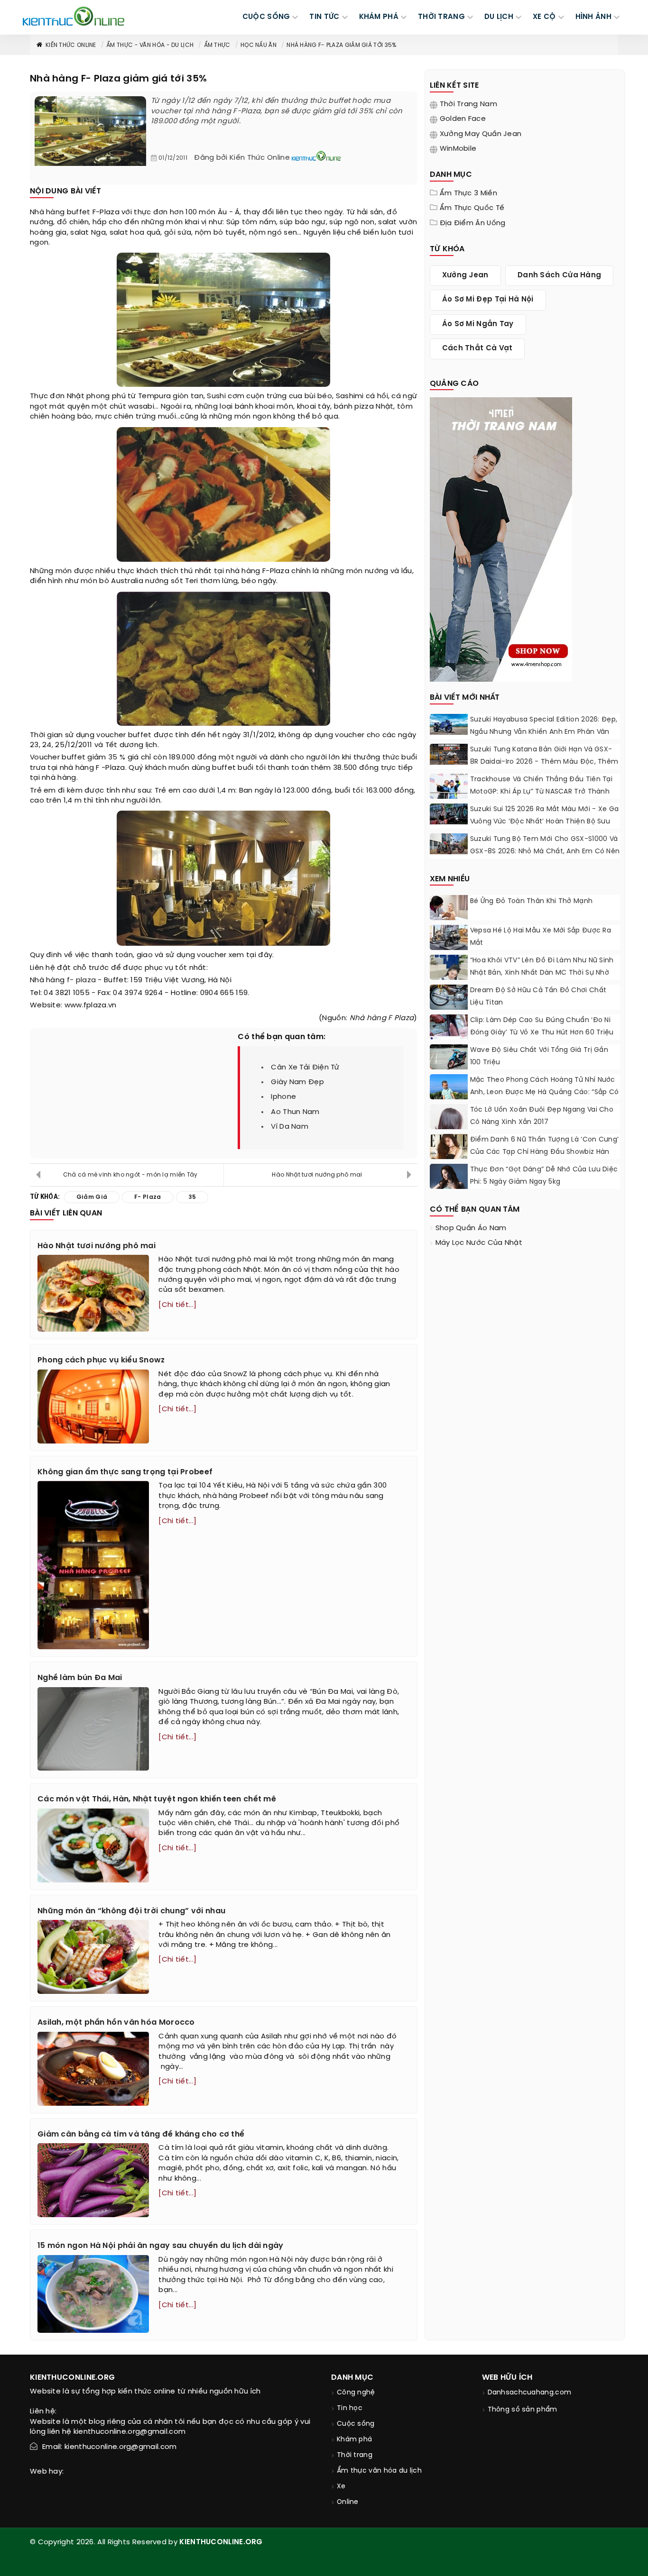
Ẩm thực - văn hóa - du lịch (150, 45)
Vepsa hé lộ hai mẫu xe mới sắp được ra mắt (541, 937)
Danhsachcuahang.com (530, 2393)
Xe (341, 2487)
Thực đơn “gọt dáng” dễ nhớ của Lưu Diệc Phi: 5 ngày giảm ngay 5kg (544, 1176)
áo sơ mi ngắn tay (478, 324)
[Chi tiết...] (177, 1305)
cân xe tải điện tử (305, 1068)
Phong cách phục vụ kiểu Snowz (101, 1360)
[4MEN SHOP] (501, 539)
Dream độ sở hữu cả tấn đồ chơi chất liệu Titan (538, 997)
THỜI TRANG (441, 17)
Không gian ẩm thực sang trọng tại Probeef (125, 1472)
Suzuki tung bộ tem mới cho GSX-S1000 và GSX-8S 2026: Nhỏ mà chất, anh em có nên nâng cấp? (545, 852)
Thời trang (355, 2455)
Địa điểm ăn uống (473, 223)
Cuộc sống (356, 2424)
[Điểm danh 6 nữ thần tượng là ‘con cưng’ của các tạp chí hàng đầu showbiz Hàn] (449, 1157)
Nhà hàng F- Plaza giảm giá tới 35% (341, 45)
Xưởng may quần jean (481, 134)
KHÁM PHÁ (379, 17)
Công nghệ (356, 2393)
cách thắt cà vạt (477, 348)
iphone (283, 1097)
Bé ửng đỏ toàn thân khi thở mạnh (532, 901)
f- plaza (81, 980)
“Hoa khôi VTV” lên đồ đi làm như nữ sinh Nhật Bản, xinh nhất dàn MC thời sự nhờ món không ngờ (542, 973)
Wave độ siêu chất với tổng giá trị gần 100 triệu (539, 1056)
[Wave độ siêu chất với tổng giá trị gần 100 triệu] (449, 1057)
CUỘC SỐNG (266, 17)
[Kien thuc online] (74, 16)
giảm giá (92, 1197)
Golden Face (463, 119)
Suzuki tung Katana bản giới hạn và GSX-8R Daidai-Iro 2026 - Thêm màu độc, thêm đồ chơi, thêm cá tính (544, 762)
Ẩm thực (217, 45)
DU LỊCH (499, 17)
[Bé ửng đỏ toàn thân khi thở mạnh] (449, 908)
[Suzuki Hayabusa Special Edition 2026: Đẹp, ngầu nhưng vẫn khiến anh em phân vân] (449, 724)
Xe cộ (544, 17)
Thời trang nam (468, 104)
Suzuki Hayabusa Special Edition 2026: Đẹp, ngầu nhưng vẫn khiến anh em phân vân (544, 726)
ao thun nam (295, 1112)
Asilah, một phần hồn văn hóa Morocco (116, 2023)
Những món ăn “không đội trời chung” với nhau (131, 1911)
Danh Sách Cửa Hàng (559, 275)
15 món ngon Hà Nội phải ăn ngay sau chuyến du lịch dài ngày (161, 2246)
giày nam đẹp (297, 1082)
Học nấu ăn (259, 45)
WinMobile (458, 149)
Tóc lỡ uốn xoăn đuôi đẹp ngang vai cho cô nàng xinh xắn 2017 (542, 1116)
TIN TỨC (324, 17)
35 (113, 758)
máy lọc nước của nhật (479, 1243)
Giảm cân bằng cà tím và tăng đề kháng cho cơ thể (141, 2134)
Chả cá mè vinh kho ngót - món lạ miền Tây (130, 1175)
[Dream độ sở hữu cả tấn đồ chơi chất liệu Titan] (449, 997)
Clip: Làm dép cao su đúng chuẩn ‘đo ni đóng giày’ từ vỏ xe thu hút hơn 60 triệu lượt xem (542, 1033)
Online (348, 2502)
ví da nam (290, 1127)
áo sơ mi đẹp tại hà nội (488, 300)
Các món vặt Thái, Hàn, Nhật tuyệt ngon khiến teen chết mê (157, 1799)
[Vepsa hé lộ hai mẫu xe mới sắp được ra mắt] (449, 937)
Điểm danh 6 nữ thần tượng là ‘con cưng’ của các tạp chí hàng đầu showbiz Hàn (545, 1146)
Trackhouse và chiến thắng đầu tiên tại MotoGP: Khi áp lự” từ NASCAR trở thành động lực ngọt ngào (541, 792)
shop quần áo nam (471, 1228)
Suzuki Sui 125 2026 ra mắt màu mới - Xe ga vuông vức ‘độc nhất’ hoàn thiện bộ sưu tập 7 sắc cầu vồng (545, 822)
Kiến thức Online (71, 45)
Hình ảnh (593, 17)
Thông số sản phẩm (523, 2410)
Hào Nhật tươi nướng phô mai (317, 1175)
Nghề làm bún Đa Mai (80, 1678)
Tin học (350, 2408)
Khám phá (354, 2440)
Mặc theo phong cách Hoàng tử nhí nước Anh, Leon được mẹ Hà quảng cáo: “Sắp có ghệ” (545, 1092)
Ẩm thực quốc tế (472, 208)
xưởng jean (465, 275)
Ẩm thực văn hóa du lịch (379, 2471)
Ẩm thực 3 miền (468, 193)
